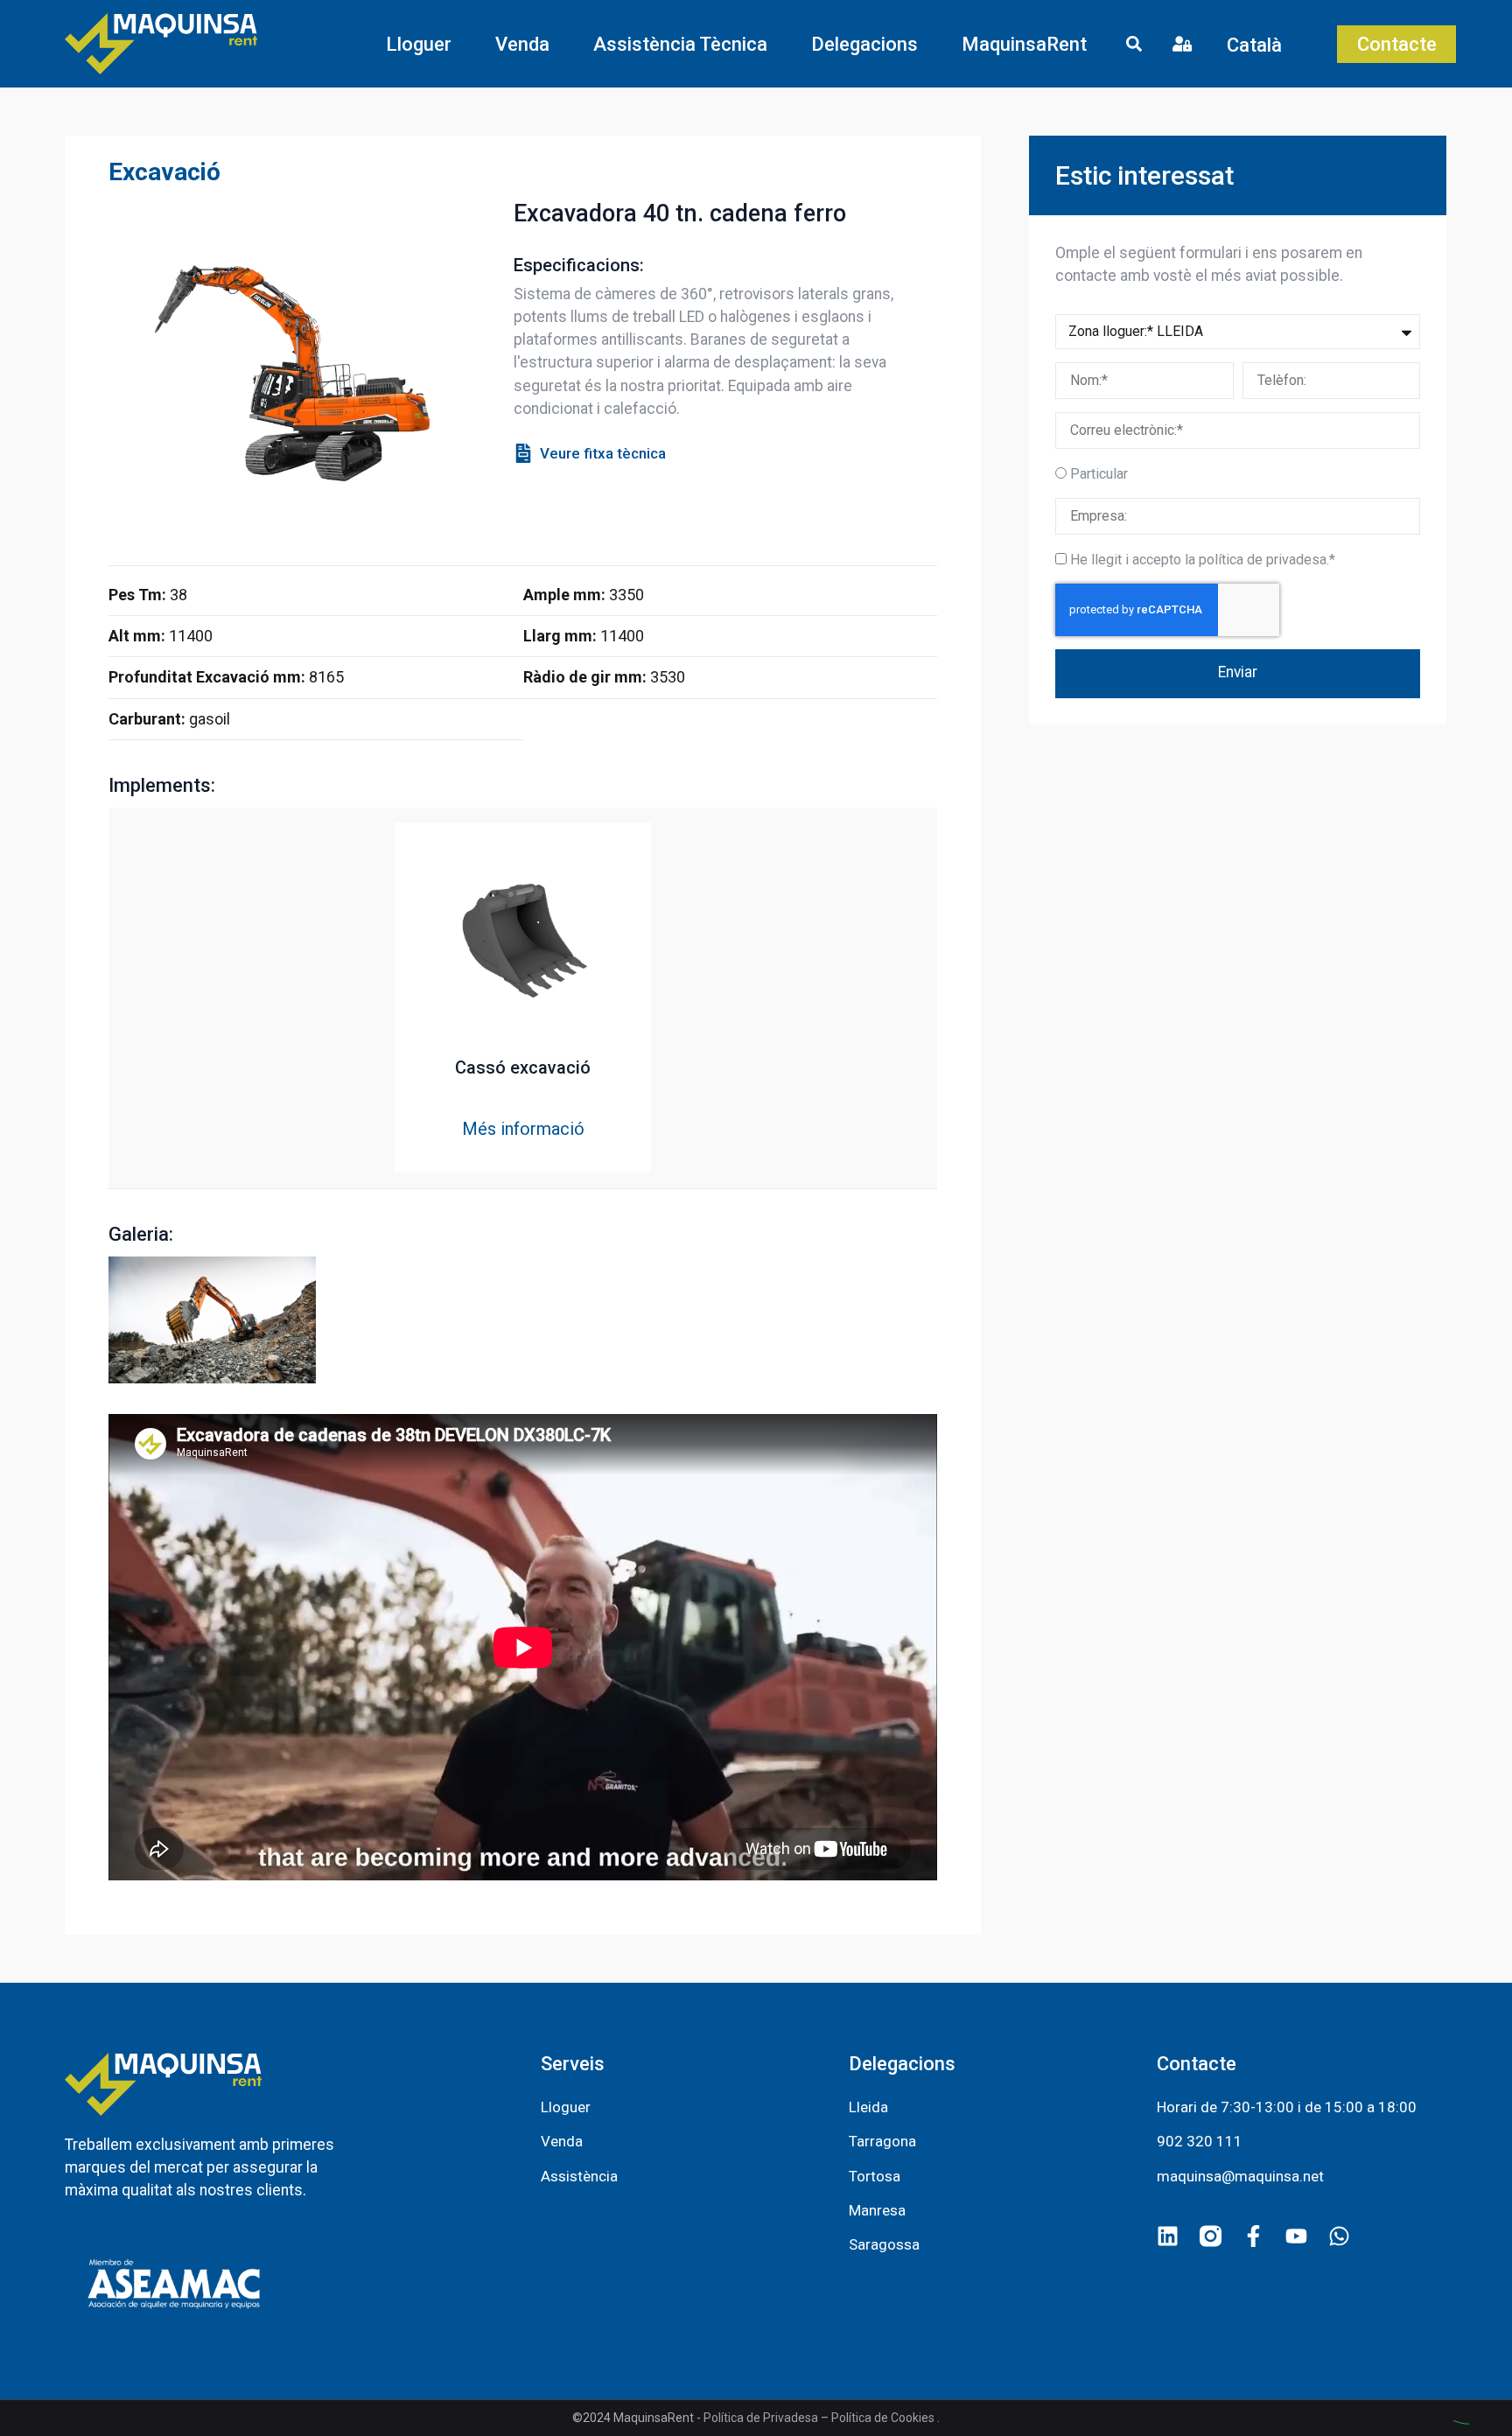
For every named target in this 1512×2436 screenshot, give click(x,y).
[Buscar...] (1134, 46)
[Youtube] (1296, 2236)
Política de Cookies (883, 2418)
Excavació (164, 172)
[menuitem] (1267, 44)
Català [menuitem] (1254, 44)
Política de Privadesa (761, 2418)
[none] (1267, 44)
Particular (1099, 474)
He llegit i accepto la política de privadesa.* (1203, 560)
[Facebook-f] (1253, 2236)
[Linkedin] (1168, 2236)
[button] (419, 44)
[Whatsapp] (1339, 2236)
